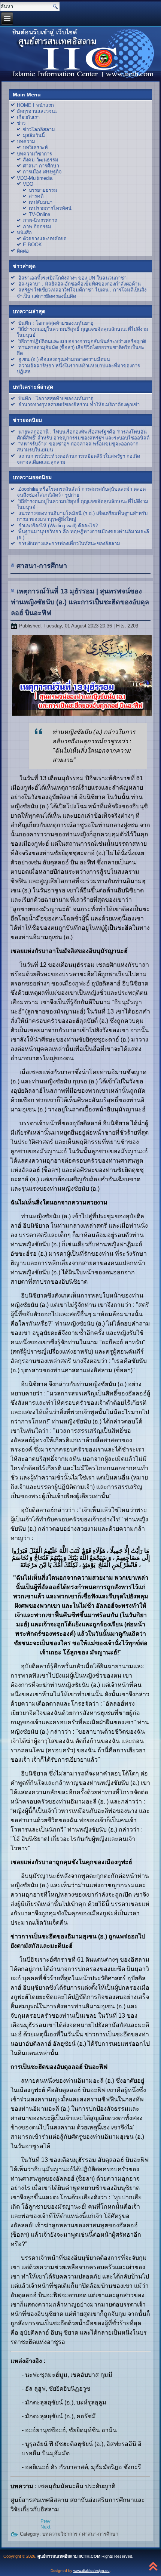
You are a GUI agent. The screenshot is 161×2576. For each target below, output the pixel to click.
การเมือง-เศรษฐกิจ (42, 172)
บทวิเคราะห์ (35, 147)
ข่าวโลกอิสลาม (39, 129)
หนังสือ (24, 233)
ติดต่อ (23, 251)
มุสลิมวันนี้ (34, 135)
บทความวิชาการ (34, 154)
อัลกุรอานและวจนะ (37, 111)
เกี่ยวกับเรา (28, 117)
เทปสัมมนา (41, 202)
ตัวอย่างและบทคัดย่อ (45, 239)
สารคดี (36, 196)
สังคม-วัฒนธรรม (41, 160)
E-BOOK (32, 245)
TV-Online (40, 214)
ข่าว (21, 123)
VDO (28, 184)
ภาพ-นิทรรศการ (40, 220)
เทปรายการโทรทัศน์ (50, 208)
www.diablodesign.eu (92, 2571)
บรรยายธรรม (43, 190)
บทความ (26, 141)
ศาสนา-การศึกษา (41, 166)
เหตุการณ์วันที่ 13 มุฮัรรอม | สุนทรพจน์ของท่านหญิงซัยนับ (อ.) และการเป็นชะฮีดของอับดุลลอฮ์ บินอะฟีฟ (80, 602)
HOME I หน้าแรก (35, 105)
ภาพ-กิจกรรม (37, 227)
